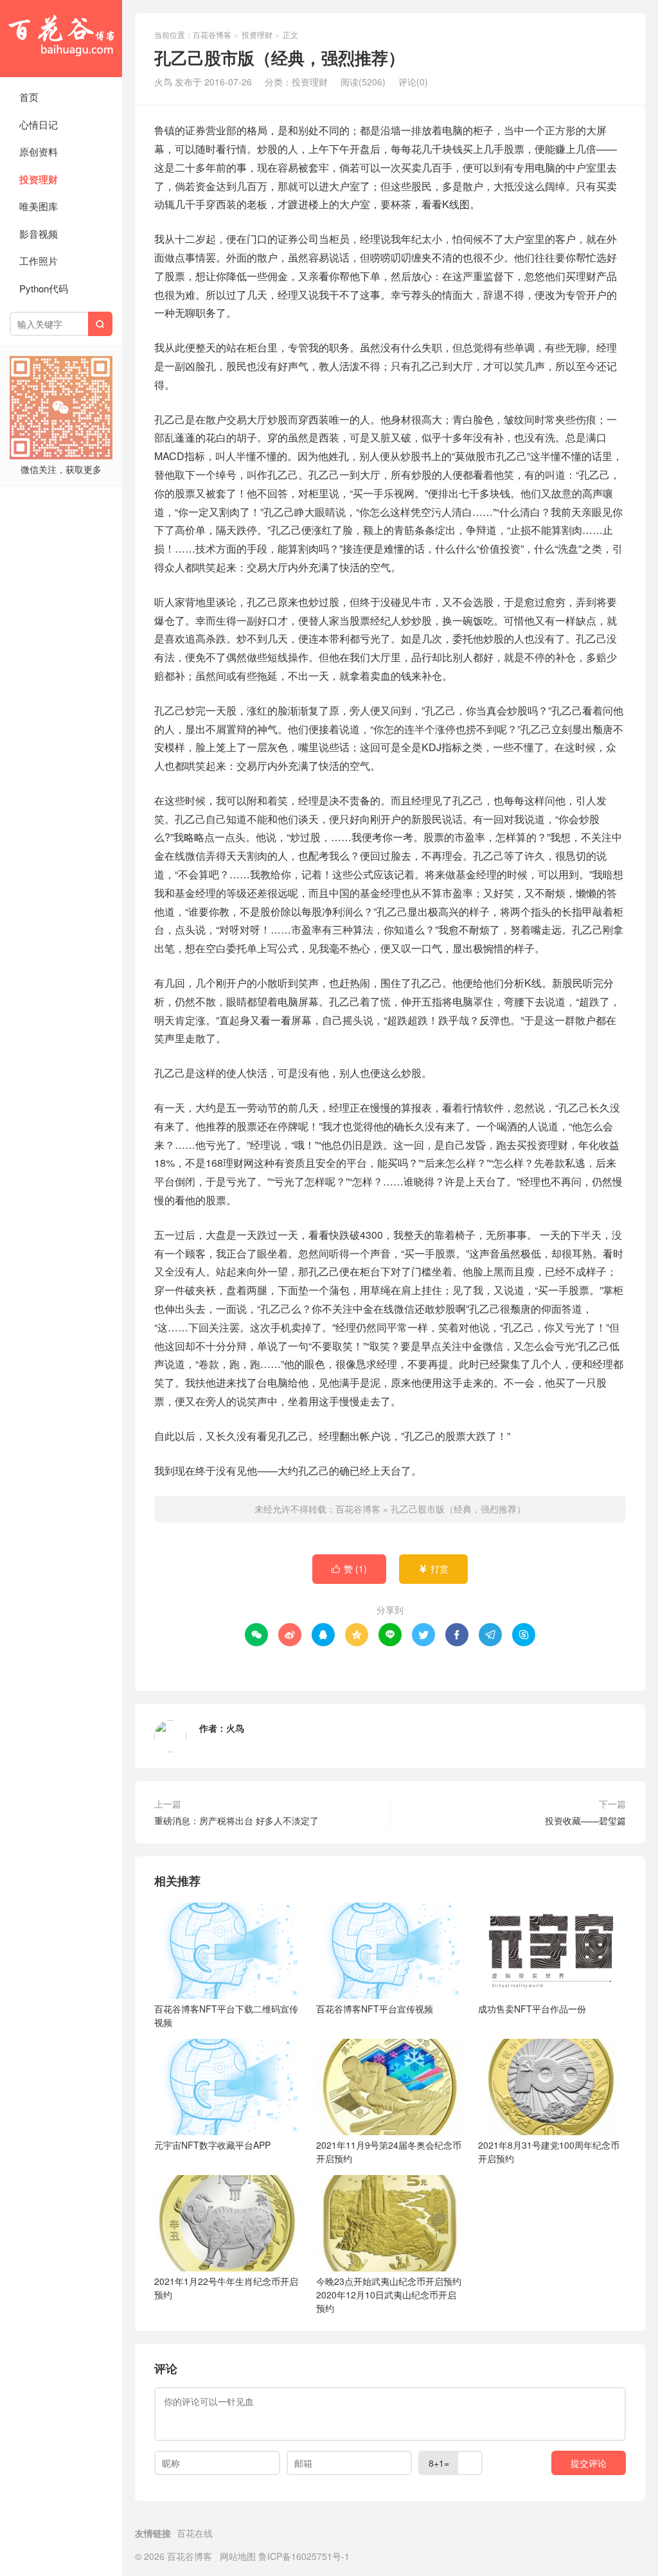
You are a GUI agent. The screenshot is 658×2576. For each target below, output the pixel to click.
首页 (29, 97)
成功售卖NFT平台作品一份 (532, 2009)
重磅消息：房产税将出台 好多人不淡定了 (236, 1820)
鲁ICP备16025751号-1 (304, 2556)
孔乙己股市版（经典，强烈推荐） (458, 1509)
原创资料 (39, 151)
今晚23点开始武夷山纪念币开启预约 (389, 2295)
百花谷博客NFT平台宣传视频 (375, 2009)
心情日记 (39, 124)
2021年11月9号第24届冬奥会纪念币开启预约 (389, 2152)
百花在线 (195, 2533)
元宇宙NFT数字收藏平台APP (212, 2145)
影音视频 (39, 234)
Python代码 (44, 288)
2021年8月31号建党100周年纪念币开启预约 (549, 2152)
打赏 (433, 1568)
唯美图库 (39, 206)
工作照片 (39, 261)
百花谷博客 (61, 39)
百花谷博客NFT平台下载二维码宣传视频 (226, 2015)
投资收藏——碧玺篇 (585, 1820)
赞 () (349, 1568)
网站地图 (238, 2556)
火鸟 (235, 1728)
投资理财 (39, 179)
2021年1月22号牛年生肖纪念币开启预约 (226, 2288)
